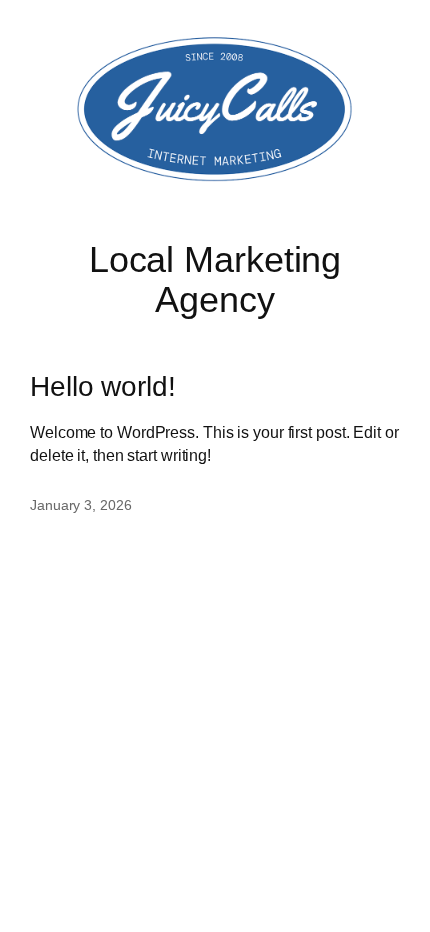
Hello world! (103, 386)
